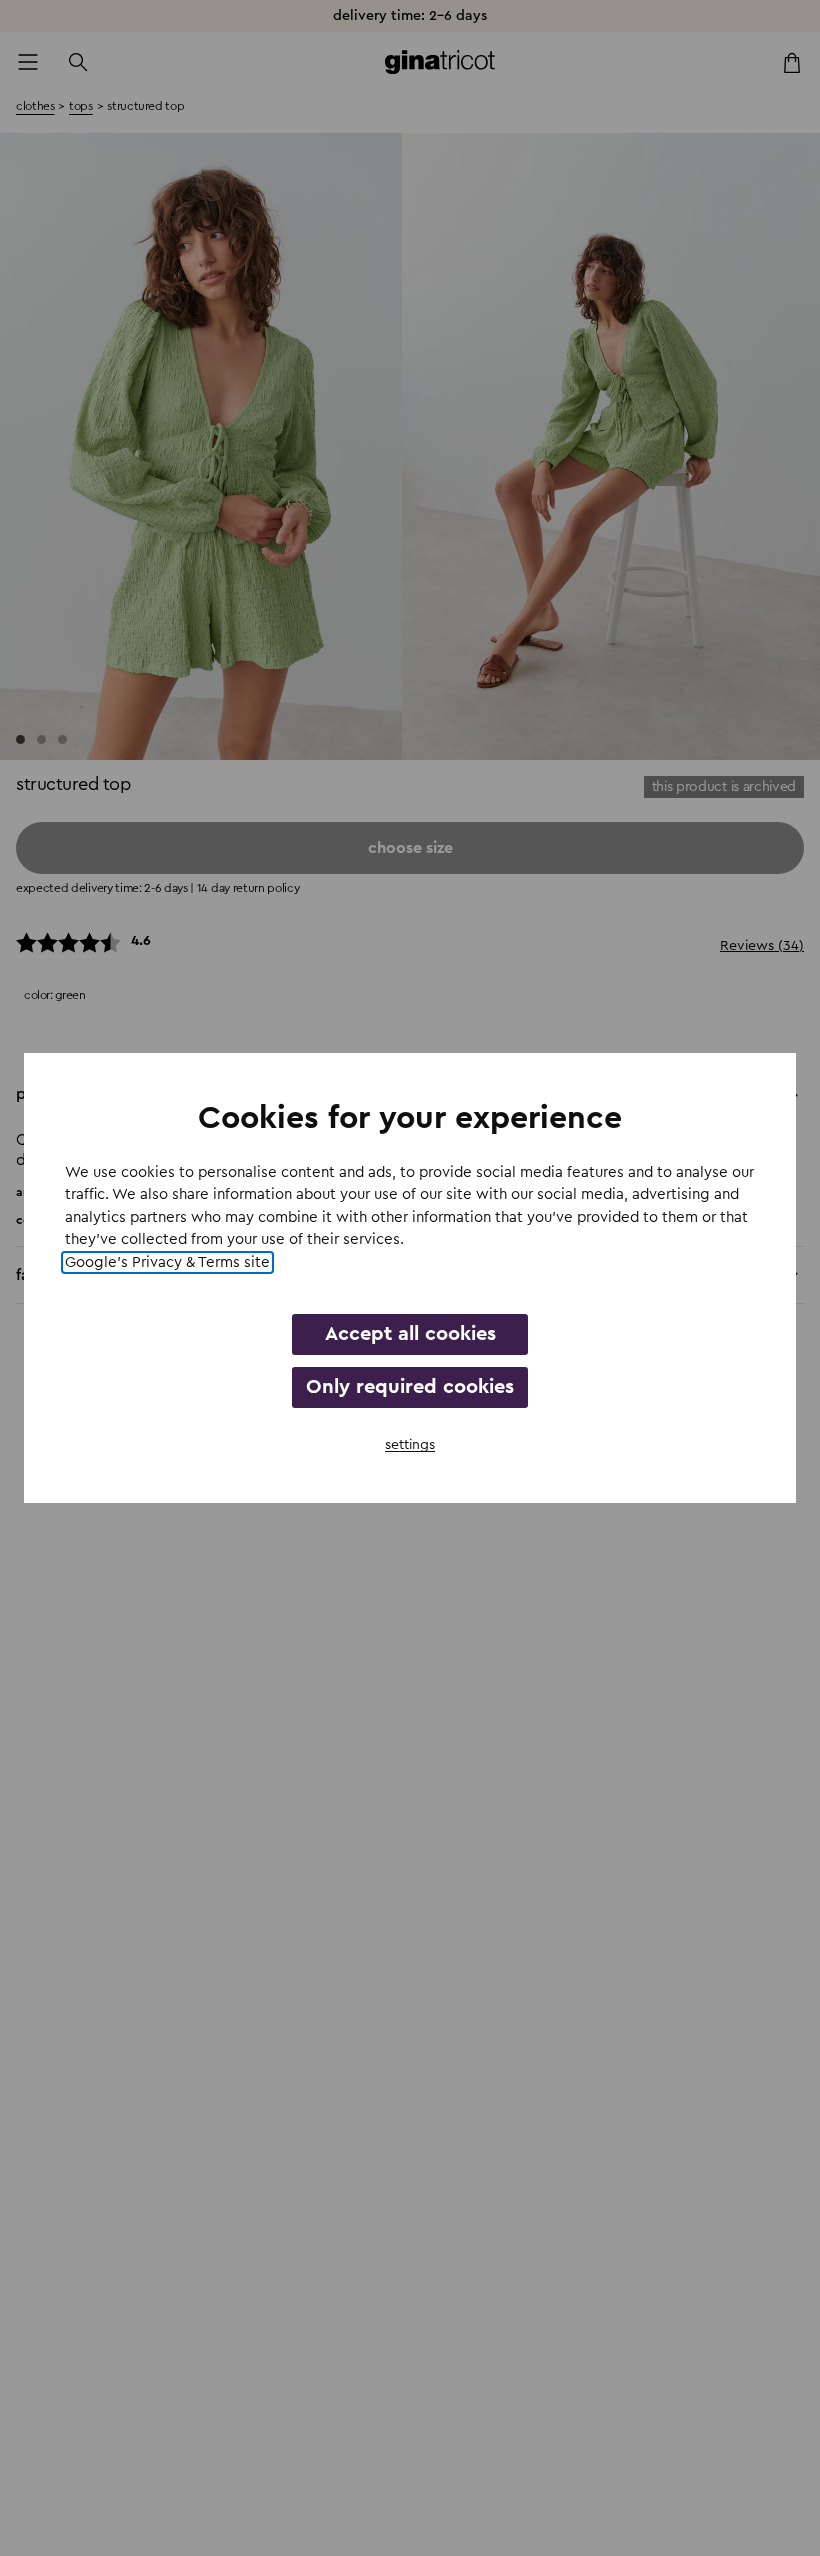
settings (410, 1445)
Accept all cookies (410, 1334)
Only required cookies (410, 1387)
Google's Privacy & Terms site (167, 1262)
